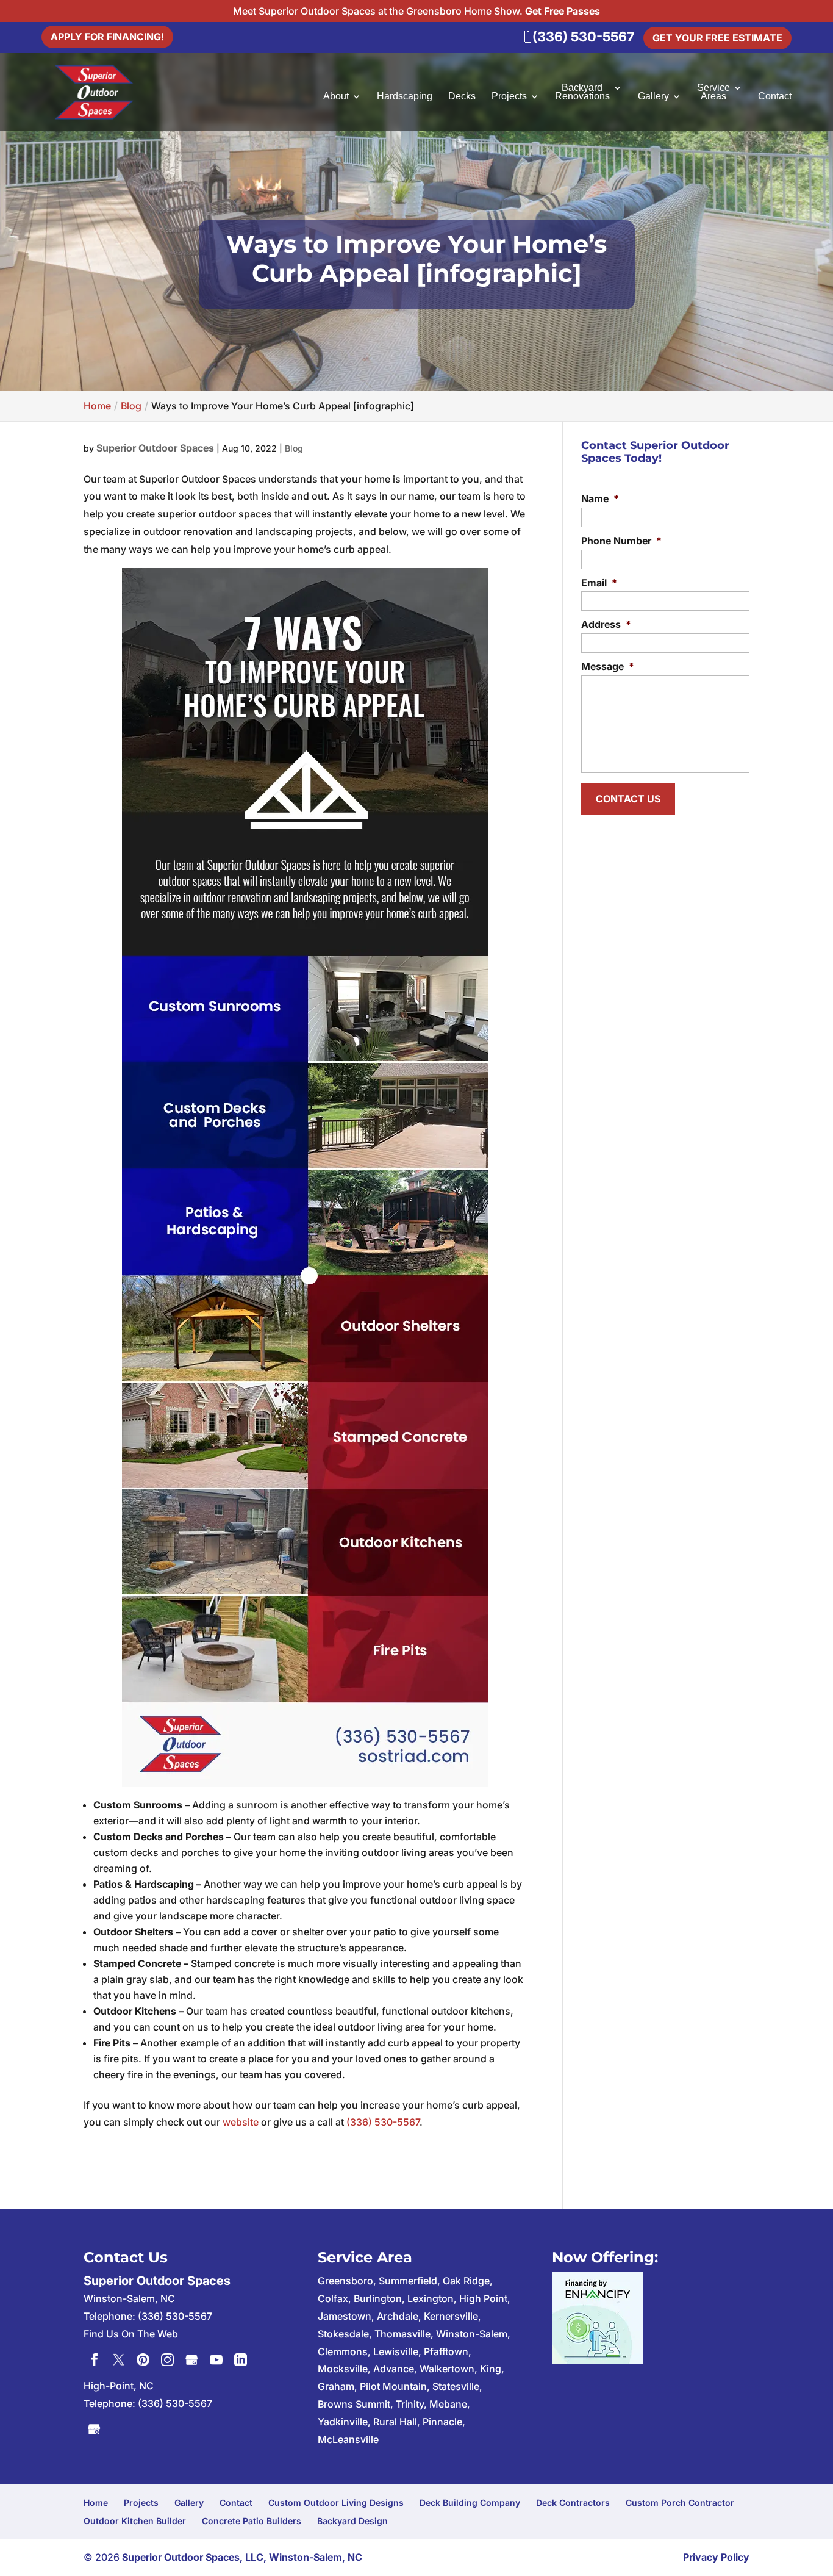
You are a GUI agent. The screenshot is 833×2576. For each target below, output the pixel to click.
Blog (294, 448)
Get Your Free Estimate (717, 38)
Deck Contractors (573, 2502)
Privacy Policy (716, 2557)
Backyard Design (352, 2521)
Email (599, 583)
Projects (509, 97)
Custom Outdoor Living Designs (336, 2502)
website (241, 2122)
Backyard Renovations (582, 92)
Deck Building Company (470, 2502)
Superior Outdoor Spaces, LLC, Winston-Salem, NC (242, 2557)
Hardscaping (405, 97)
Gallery (653, 97)
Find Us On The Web (131, 2334)
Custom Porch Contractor (680, 2502)
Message (608, 666)
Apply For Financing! (107, 37)
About (336, 97)
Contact (775, 97)
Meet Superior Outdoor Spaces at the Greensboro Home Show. (416, 11)
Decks (462, 97)
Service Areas (713, 92)
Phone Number (621, 541)
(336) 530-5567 (383, 2122)
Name (600, 498)
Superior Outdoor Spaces (155, 448)
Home (96, 2502)
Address (606, 624)
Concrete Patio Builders (252, 2521)
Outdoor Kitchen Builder (135, 2521)
